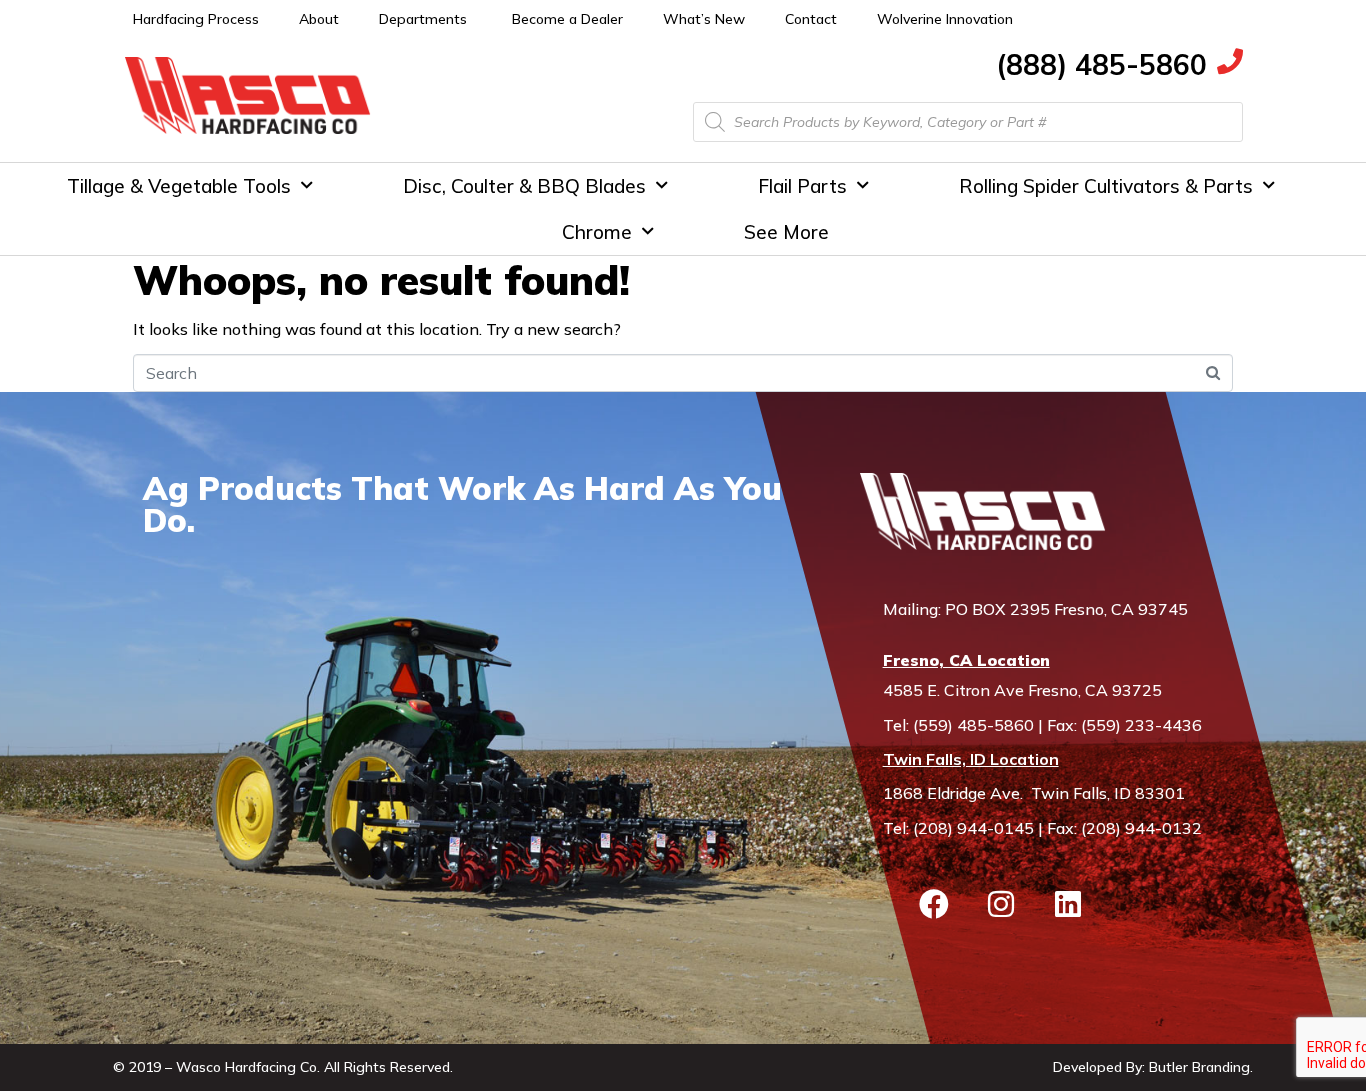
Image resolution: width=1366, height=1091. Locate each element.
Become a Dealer (567, 19)
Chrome (597, 232)
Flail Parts (802, 186)
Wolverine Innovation (945, 19)
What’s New (704, 19)
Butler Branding (1199, 1067)
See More (786, 232)
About (319, 19)
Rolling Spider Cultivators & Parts (1106, 186)
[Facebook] (934, 904)
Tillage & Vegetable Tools (179, 186)
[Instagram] (1001, 904)
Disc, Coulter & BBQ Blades (524, 186)
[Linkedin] (1068, 904)
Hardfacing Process (196, 19)
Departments (423, 19)
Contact (811, 19)
